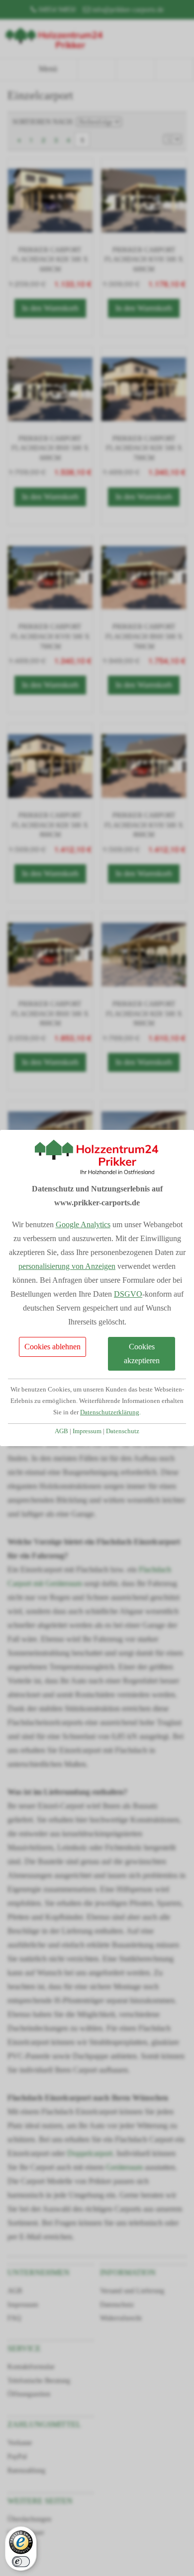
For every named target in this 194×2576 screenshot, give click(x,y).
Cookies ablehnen (52, 1347)
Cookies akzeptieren (142, 1354)
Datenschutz (123, 1431)
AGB (61, 1431)
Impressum (87, 1431)
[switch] (21, 2562)
